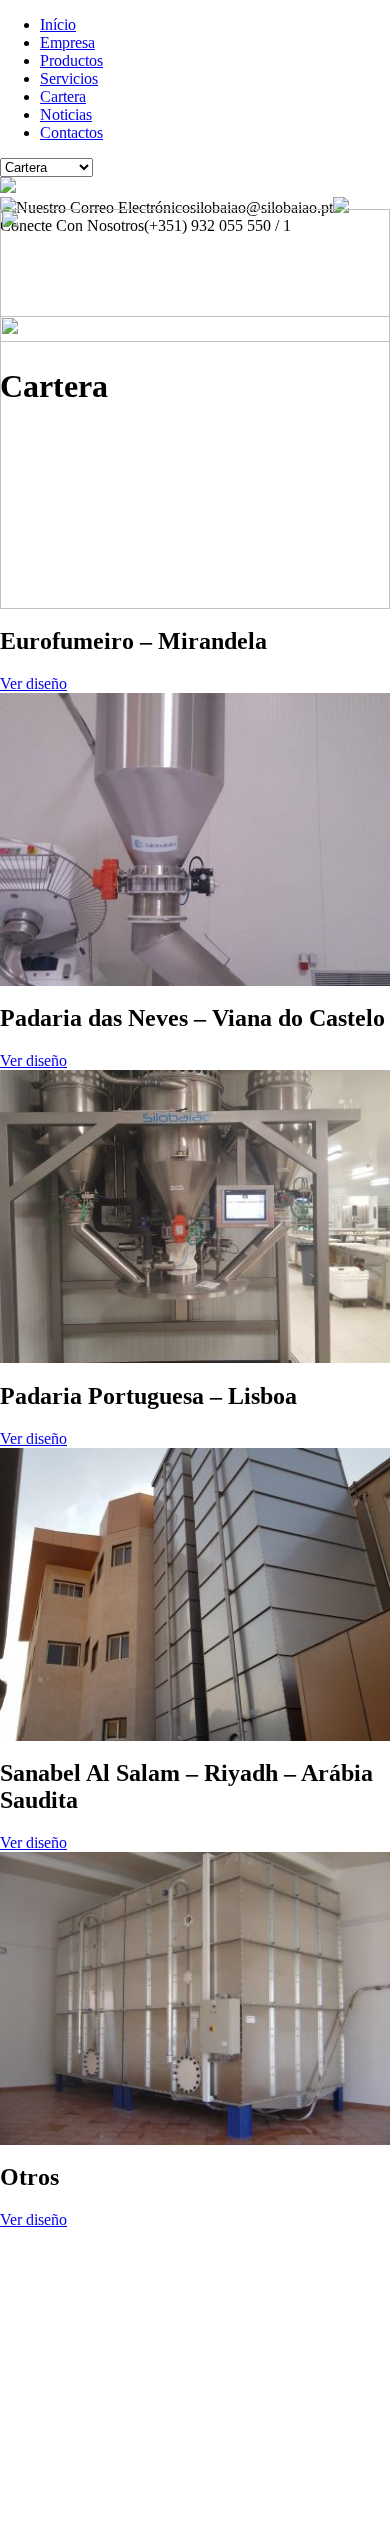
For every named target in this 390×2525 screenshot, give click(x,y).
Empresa (67, 42)
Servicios (69, 78)
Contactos (71, 132)
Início (58, 24)
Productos (71, 60)
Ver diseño (33, 683)
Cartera (63, 96)
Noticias (66, 114)
